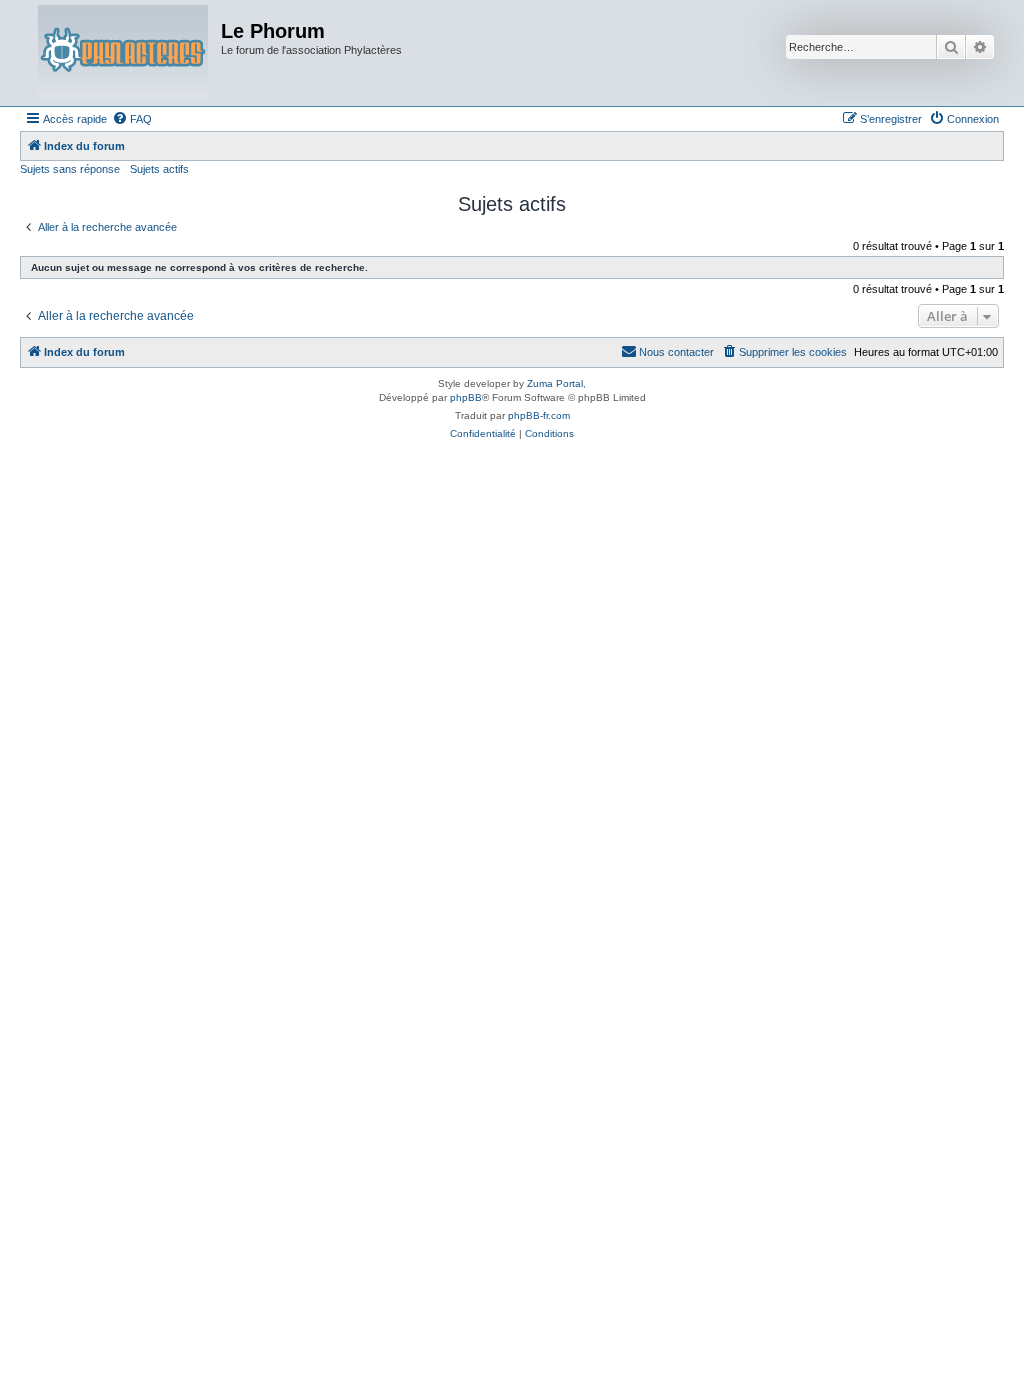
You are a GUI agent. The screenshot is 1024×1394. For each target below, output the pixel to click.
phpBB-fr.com (539, 415)
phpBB (466, 397)
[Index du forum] (123, 53)
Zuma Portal (555, 383)
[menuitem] (132, 119)
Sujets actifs (159, 169)
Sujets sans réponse (70, 169)
